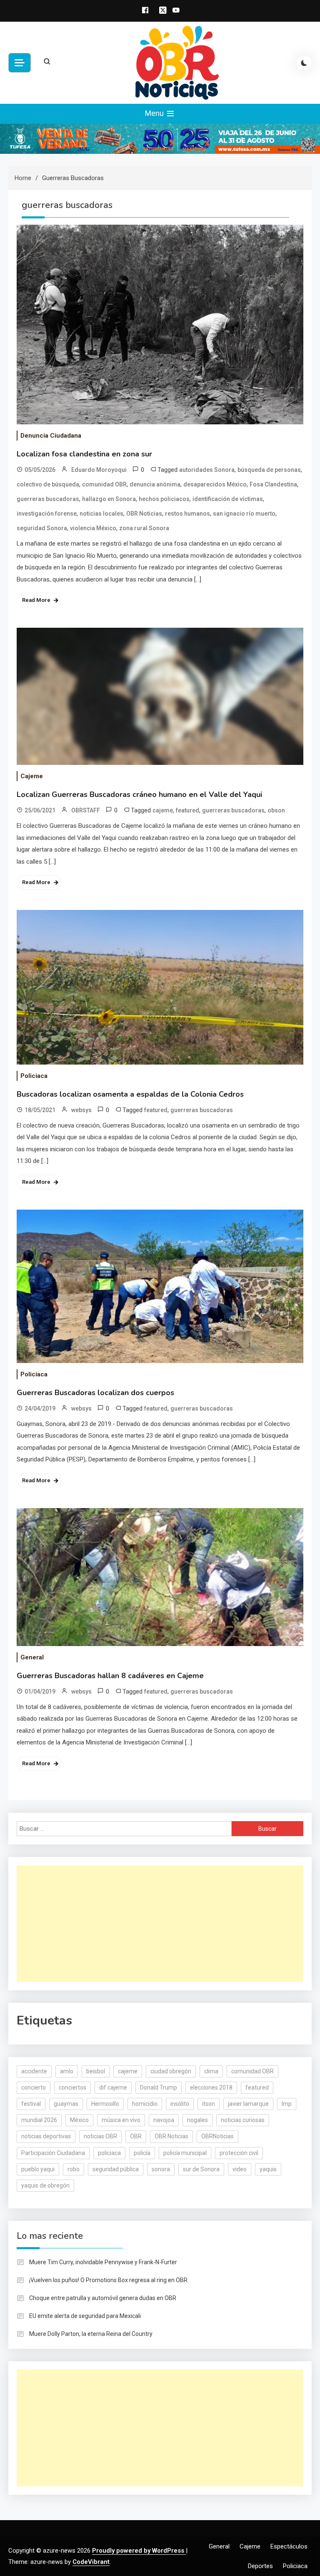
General (32, 1657)
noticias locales (101, 514)
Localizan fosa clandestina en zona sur (84, 454)
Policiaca (34, 1076)
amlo (67, 2071)
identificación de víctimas (228, 499)
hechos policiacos (164, 499)
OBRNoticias (217, 2136)
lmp (287, 2104)
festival (31, 2104)
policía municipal (185, 2153)
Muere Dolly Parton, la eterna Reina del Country (91, 2334)
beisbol (96, 2071)
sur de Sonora (201, 2169)
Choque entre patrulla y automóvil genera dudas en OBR (103, 2298)
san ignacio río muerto (244, 514)
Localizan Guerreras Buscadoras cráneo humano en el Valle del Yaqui (139, 794)
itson (209, 2104)
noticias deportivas (46, 2136)
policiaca (109, 2153)
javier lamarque (248, 2104)
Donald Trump (159, 2087)
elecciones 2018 (211, 2087)
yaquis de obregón (45, 2185)
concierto (34, 2087)
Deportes (260, 2566)
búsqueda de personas (269, 470)
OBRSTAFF (86, 810)
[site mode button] (304, 63)
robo (74, 2169)
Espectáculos (289, 2546)
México (79, 2120)
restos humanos (187, 514)
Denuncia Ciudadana (51, 436)
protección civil (239, 2153)
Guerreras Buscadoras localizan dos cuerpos (95, 1393)
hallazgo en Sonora (109, 499)
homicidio (145, 2104)
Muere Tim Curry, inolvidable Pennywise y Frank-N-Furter (103, 2262)
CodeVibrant (91, 2562)
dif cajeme (113, 2087)
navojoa (164, 2120)
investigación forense (47, 514)
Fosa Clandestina (273, 484)
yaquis (268, 2169)
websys (81, 1110)
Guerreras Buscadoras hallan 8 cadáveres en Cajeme (110, 1676)
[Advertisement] (160, 1924)
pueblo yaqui (38, 2169)
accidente (34, 2071)
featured (187, 810)
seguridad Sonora (42, 528)
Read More (36, 600)
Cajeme (32, 776)
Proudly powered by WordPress (139, 2551)
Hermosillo (105, 2104)
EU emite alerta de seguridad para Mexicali (85, 2316)
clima (211, 2071)
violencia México (93, 528)
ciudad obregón (171, 2071)
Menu (155, 113)
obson (276, 810)
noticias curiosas (243, 2120)
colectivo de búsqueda (48, 484)
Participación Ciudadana (53, 2153)
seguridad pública (116, 2169)
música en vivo (121, 2120)
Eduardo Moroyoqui (99, 470)
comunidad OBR (104, 484)
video (240, 2169)
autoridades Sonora (207, 470)
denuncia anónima (155, 484)
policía (142, 2153)
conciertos (72, 2087)
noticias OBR (100, 2136)
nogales (197, 2120)
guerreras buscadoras (48, 499)
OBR (136, 2136)
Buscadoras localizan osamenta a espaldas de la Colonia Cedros (130, 1094)
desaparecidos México (215, 484)
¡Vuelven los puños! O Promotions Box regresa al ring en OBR (108, 2280)
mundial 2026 (39, 2120)
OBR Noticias (144, 514)
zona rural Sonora (144, 528)
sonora (161, 2169)
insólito (180, 2104)
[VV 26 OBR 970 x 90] (160, 138)
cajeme (163, 810)
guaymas (66, 2104)
